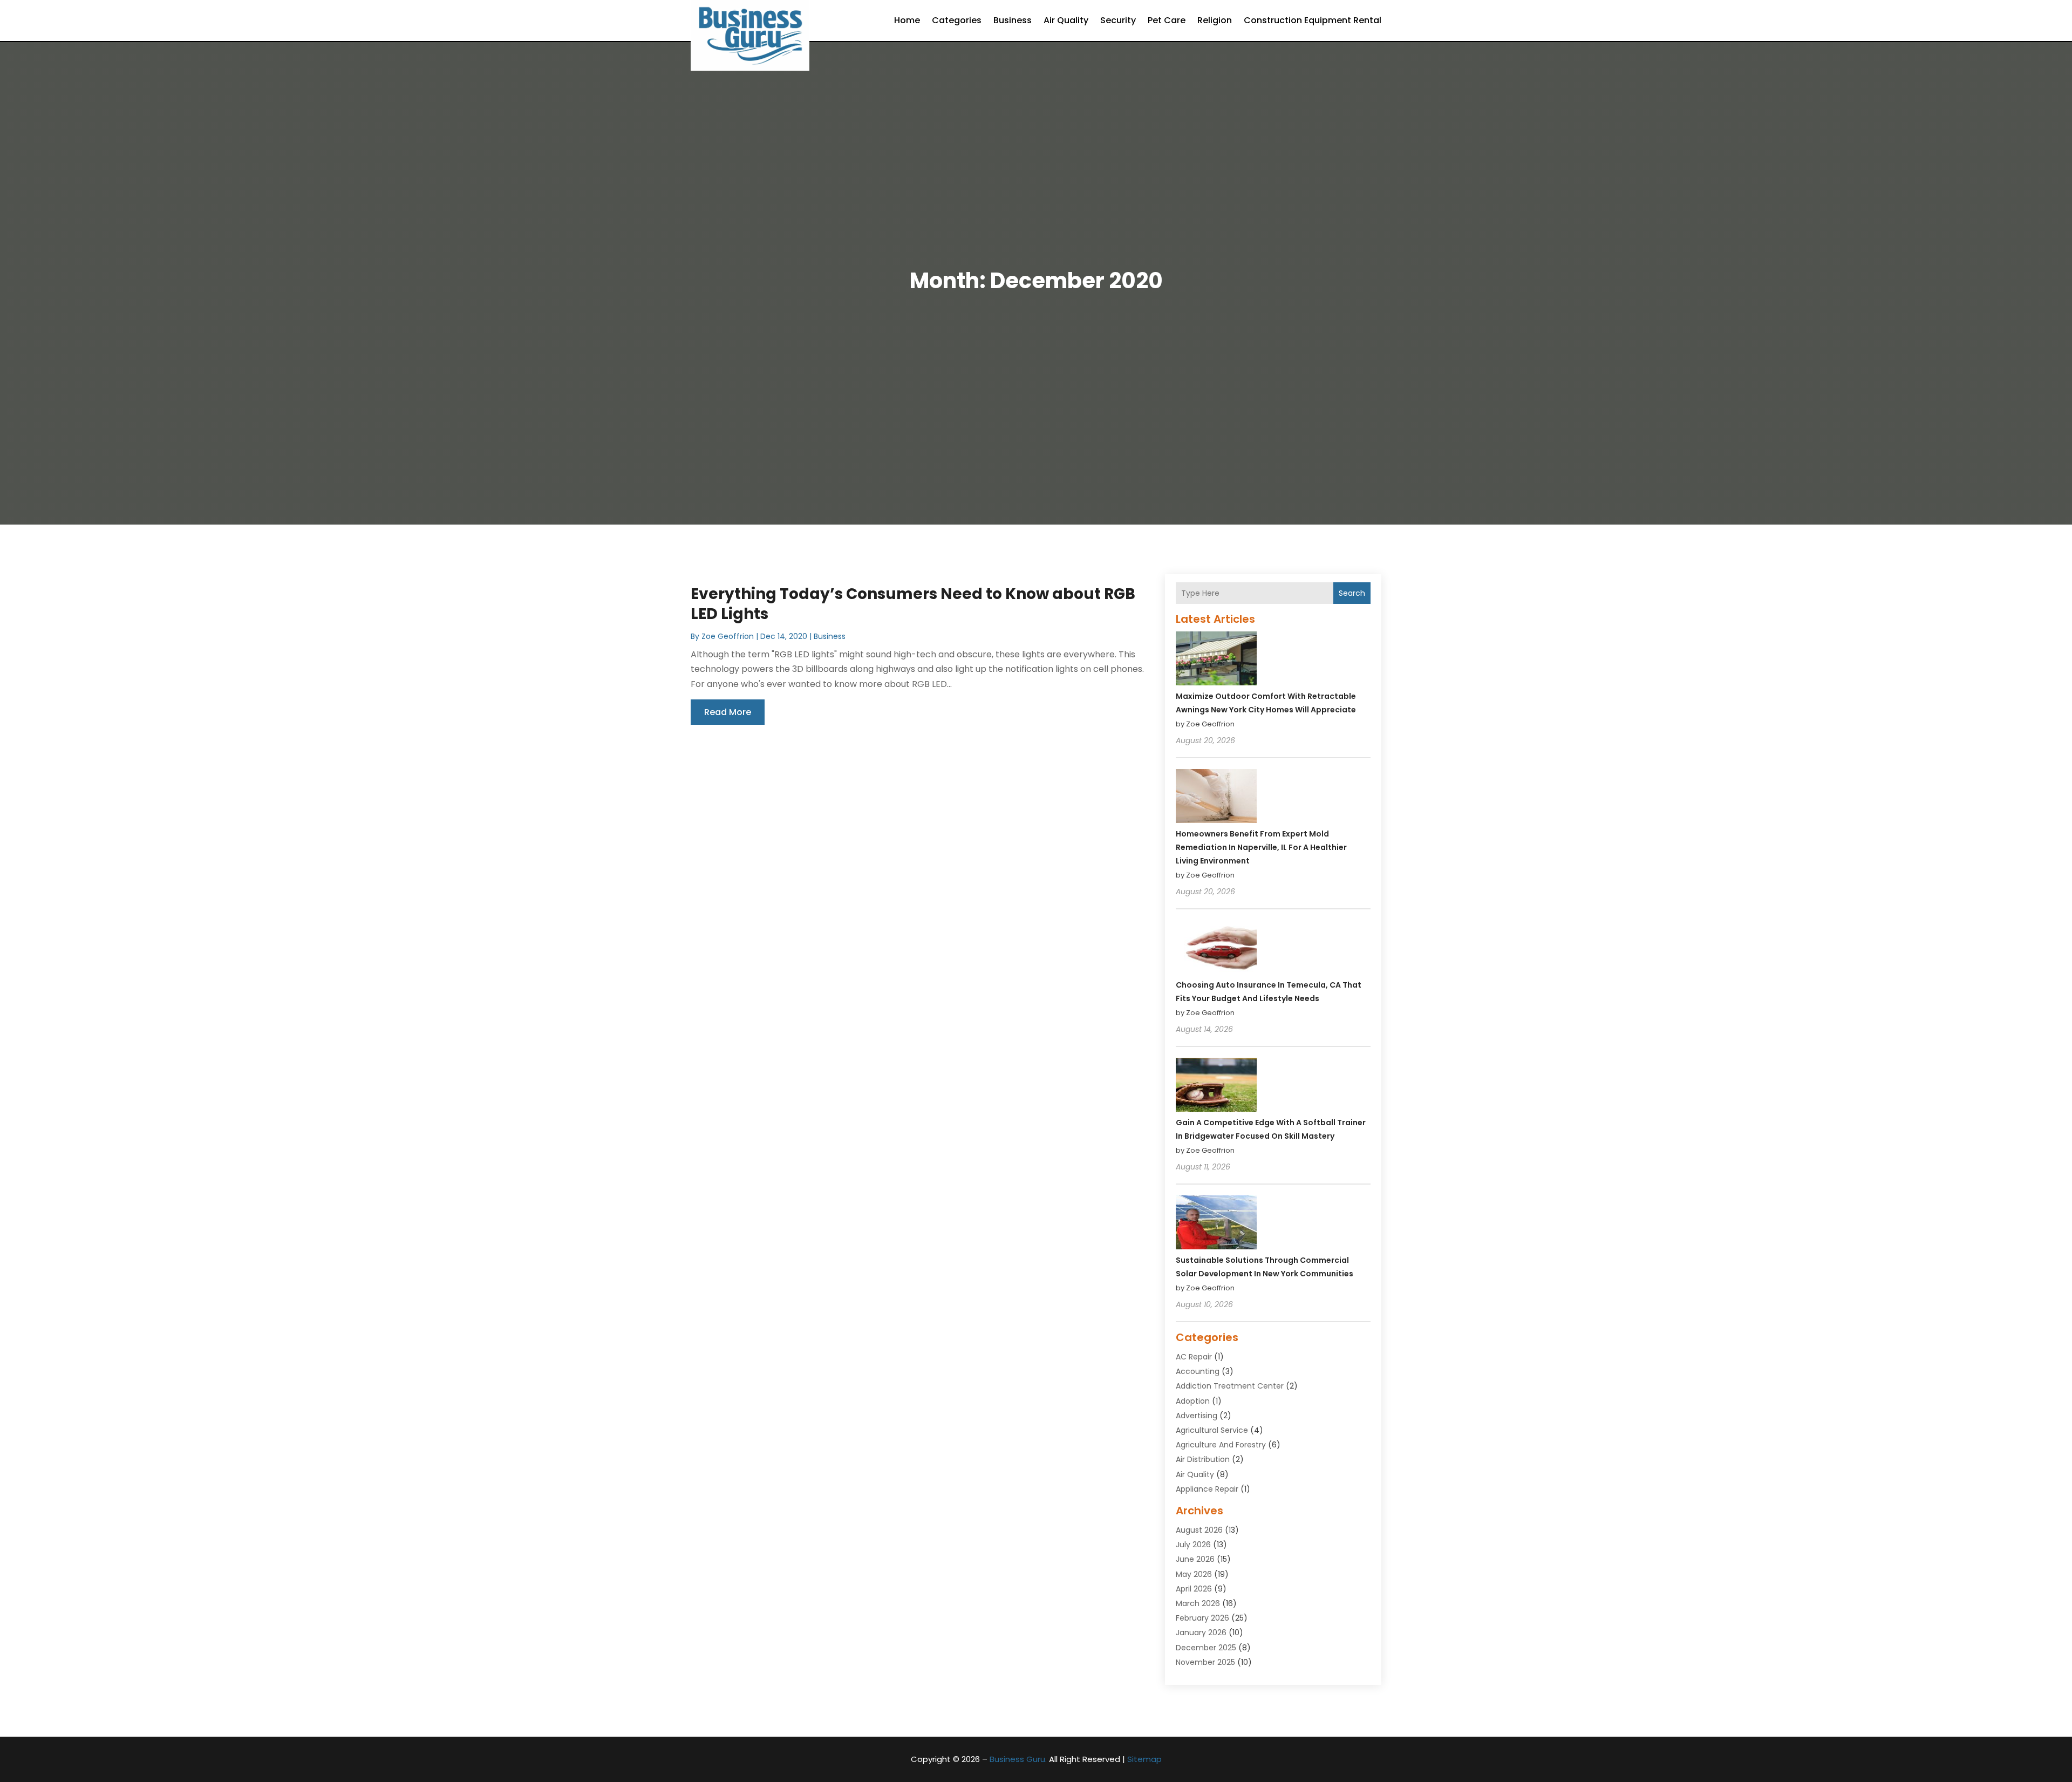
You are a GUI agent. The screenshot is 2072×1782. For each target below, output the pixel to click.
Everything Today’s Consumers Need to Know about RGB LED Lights (913, 604)
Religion (1215, 20)
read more (728, 712)
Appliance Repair (1207, 1489)
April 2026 (1194, 1589)
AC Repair (1194, 1357)
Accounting (1198, 1371)
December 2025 (1206, 1648)
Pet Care (1167, 20)
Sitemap (1144, 1759)
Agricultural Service (1212, 1430)
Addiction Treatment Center (1230, 1386)
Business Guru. (1018, 1759)
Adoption (1193, 1401)
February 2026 (1202, 1618)
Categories (957, 20)
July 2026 (1193, 1545)
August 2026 (1199, 1530)
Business (1013, 20)
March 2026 (1198, 1603)
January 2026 (1201, 1633)
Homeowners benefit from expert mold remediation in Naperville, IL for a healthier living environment (1261, 847)
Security (1118, 20)
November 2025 (1205, 1662)
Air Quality (1066, 20)
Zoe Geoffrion (728, 636)
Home (907, 20)
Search (1352, 593)
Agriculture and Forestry (1221, 1445)
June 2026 (1195, 1559)
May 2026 (1194, 1574)
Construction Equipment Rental (1313, 20)
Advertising (1197, 1416)
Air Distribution (1203, 1459)
